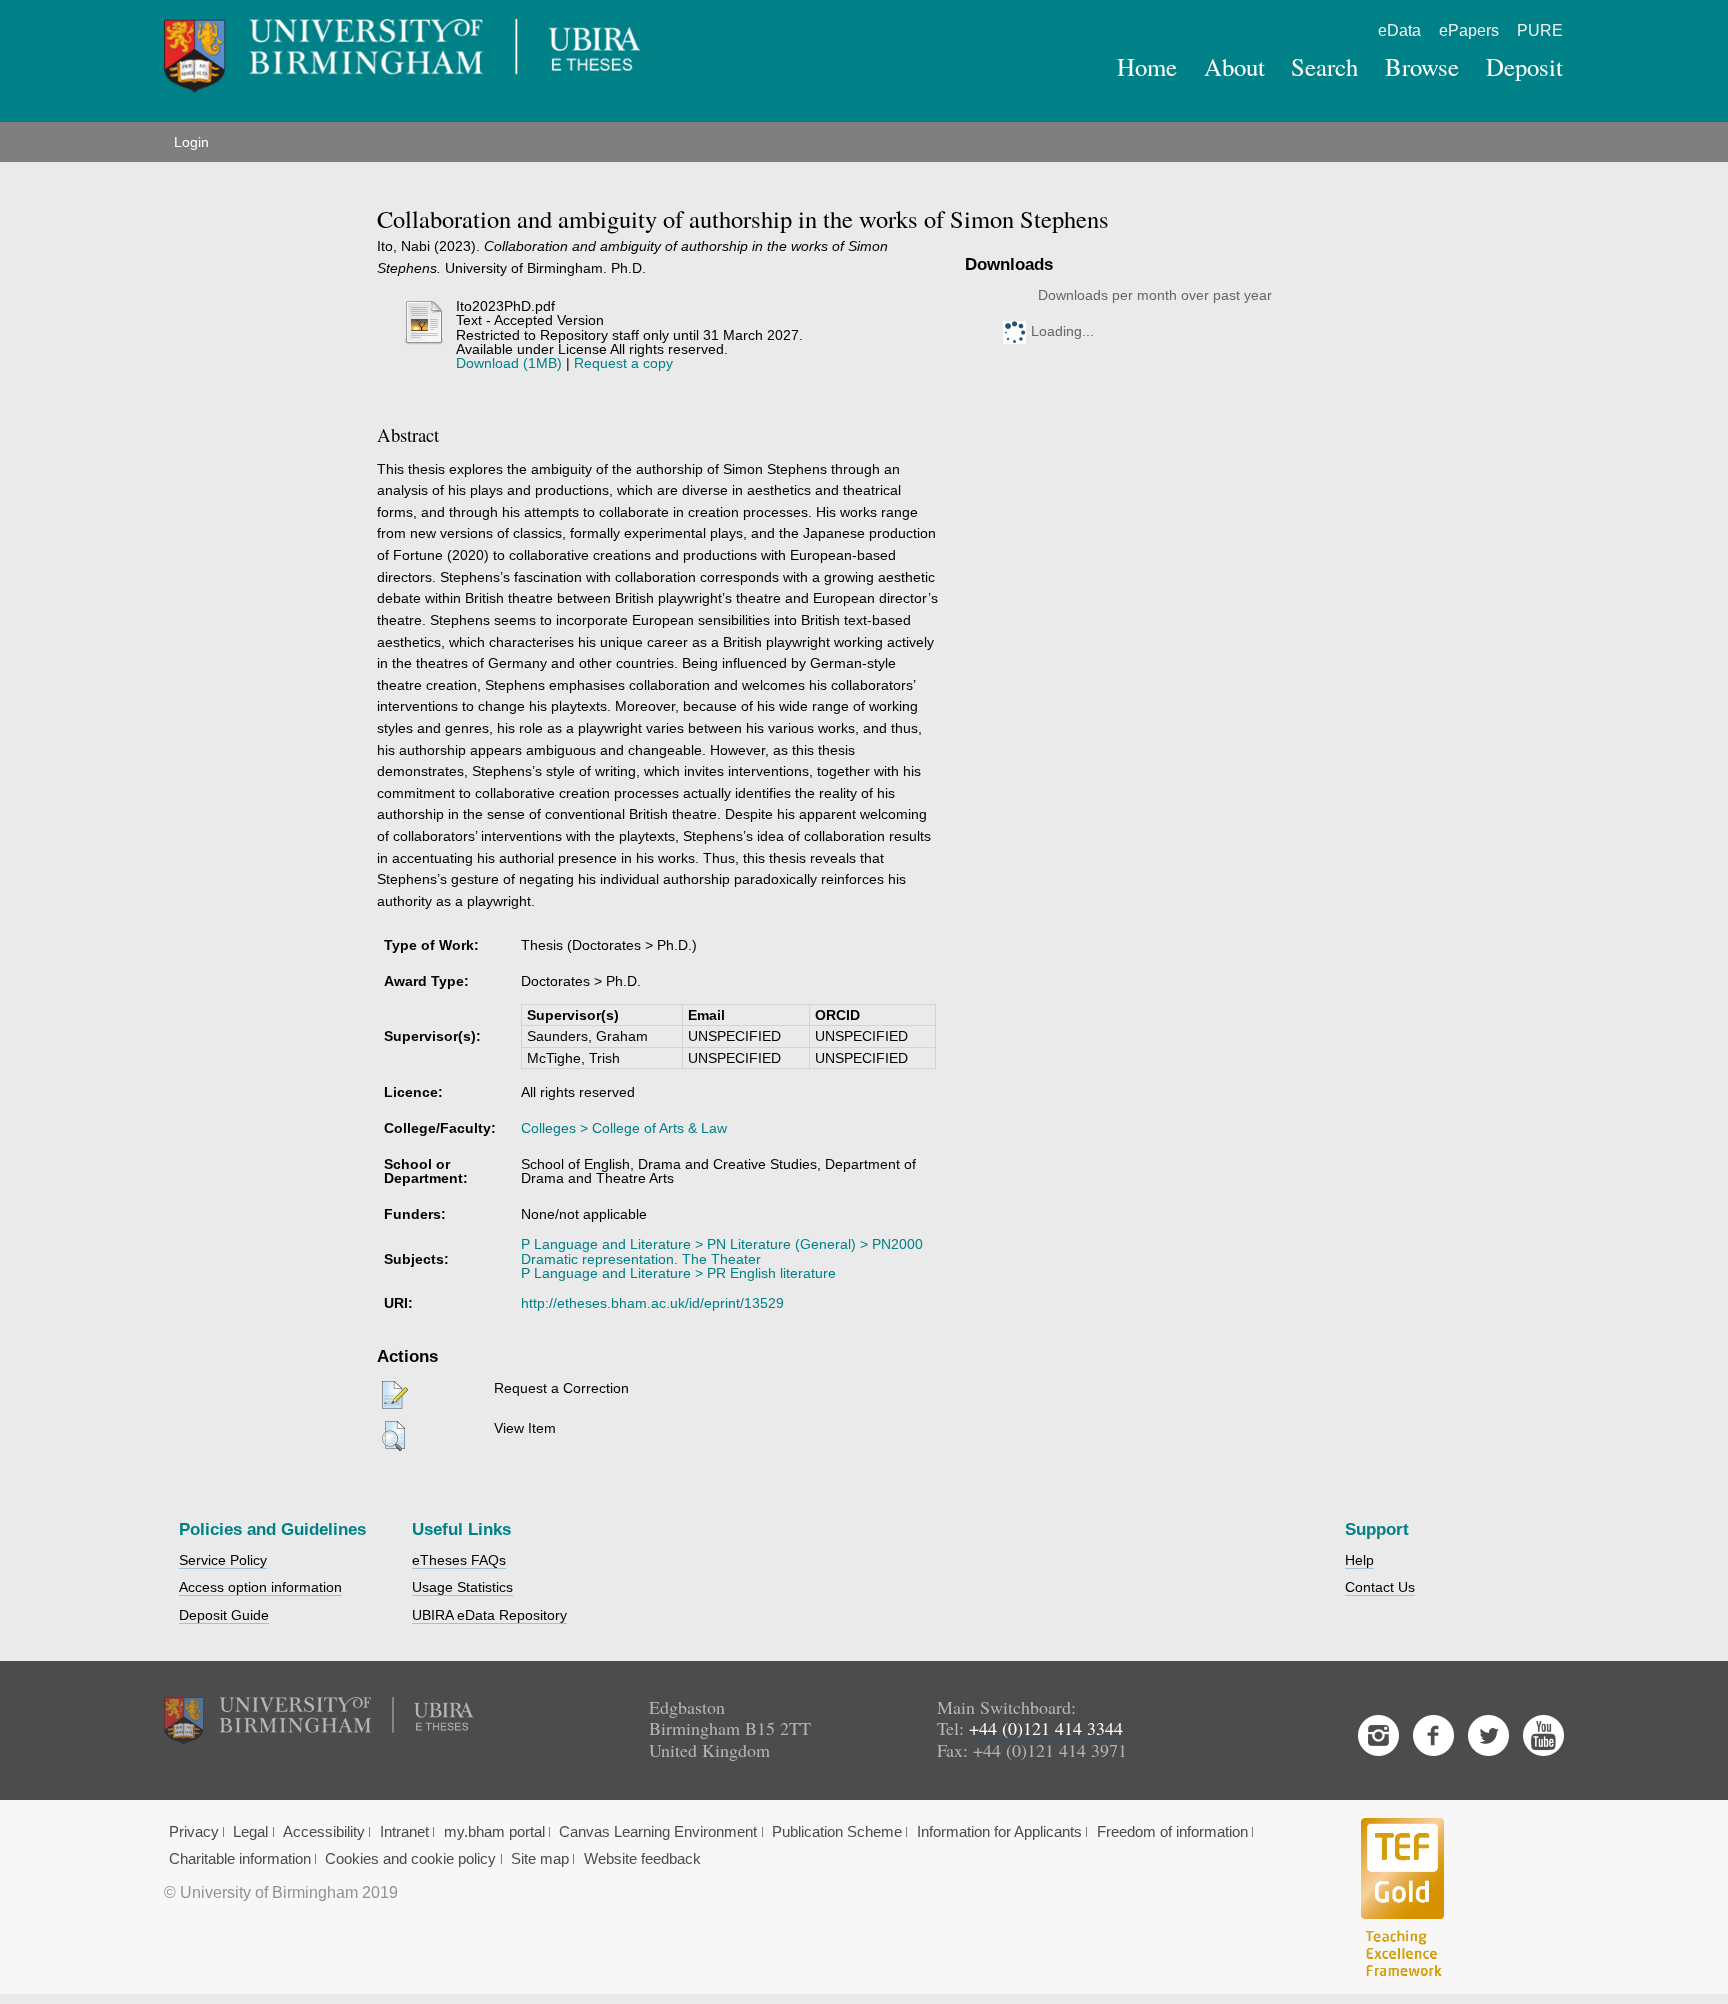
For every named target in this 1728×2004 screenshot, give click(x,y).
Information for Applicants (999, 1832)
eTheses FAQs (459, 1560)
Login (191, 142)
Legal (250, 1832)
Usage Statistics (462, 1587)
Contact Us (1380, 1587)
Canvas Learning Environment (658, 1832)
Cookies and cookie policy (410, 1859)
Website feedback (642, 1859)
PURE (1540, 30)
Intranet (404, 1832)
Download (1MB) (509, 363)
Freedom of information (1172, 1832)
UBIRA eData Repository (489, 1615)
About (1234, 66)
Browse (1422, 66)
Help (1359, 1560)
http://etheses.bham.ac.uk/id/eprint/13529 (652, 1303)
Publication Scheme (837, 1832)
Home (1147, 66)
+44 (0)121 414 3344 (1046, 1728)
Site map (540, 1859)
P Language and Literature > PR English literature (678, 1273)
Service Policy (223, 1560)
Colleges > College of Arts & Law (624, 1128)
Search (1324, 66)
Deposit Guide (224, 1615)
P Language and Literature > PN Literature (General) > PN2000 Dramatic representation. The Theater (722, 1251)
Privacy (194, 1832)
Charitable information (240, 1859)
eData (1399, 30)
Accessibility (324, 1832)
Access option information (260, 1587)
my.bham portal (494, 1832)
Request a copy (623, 363)
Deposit (1524, 66)
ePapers (1469, 30)
